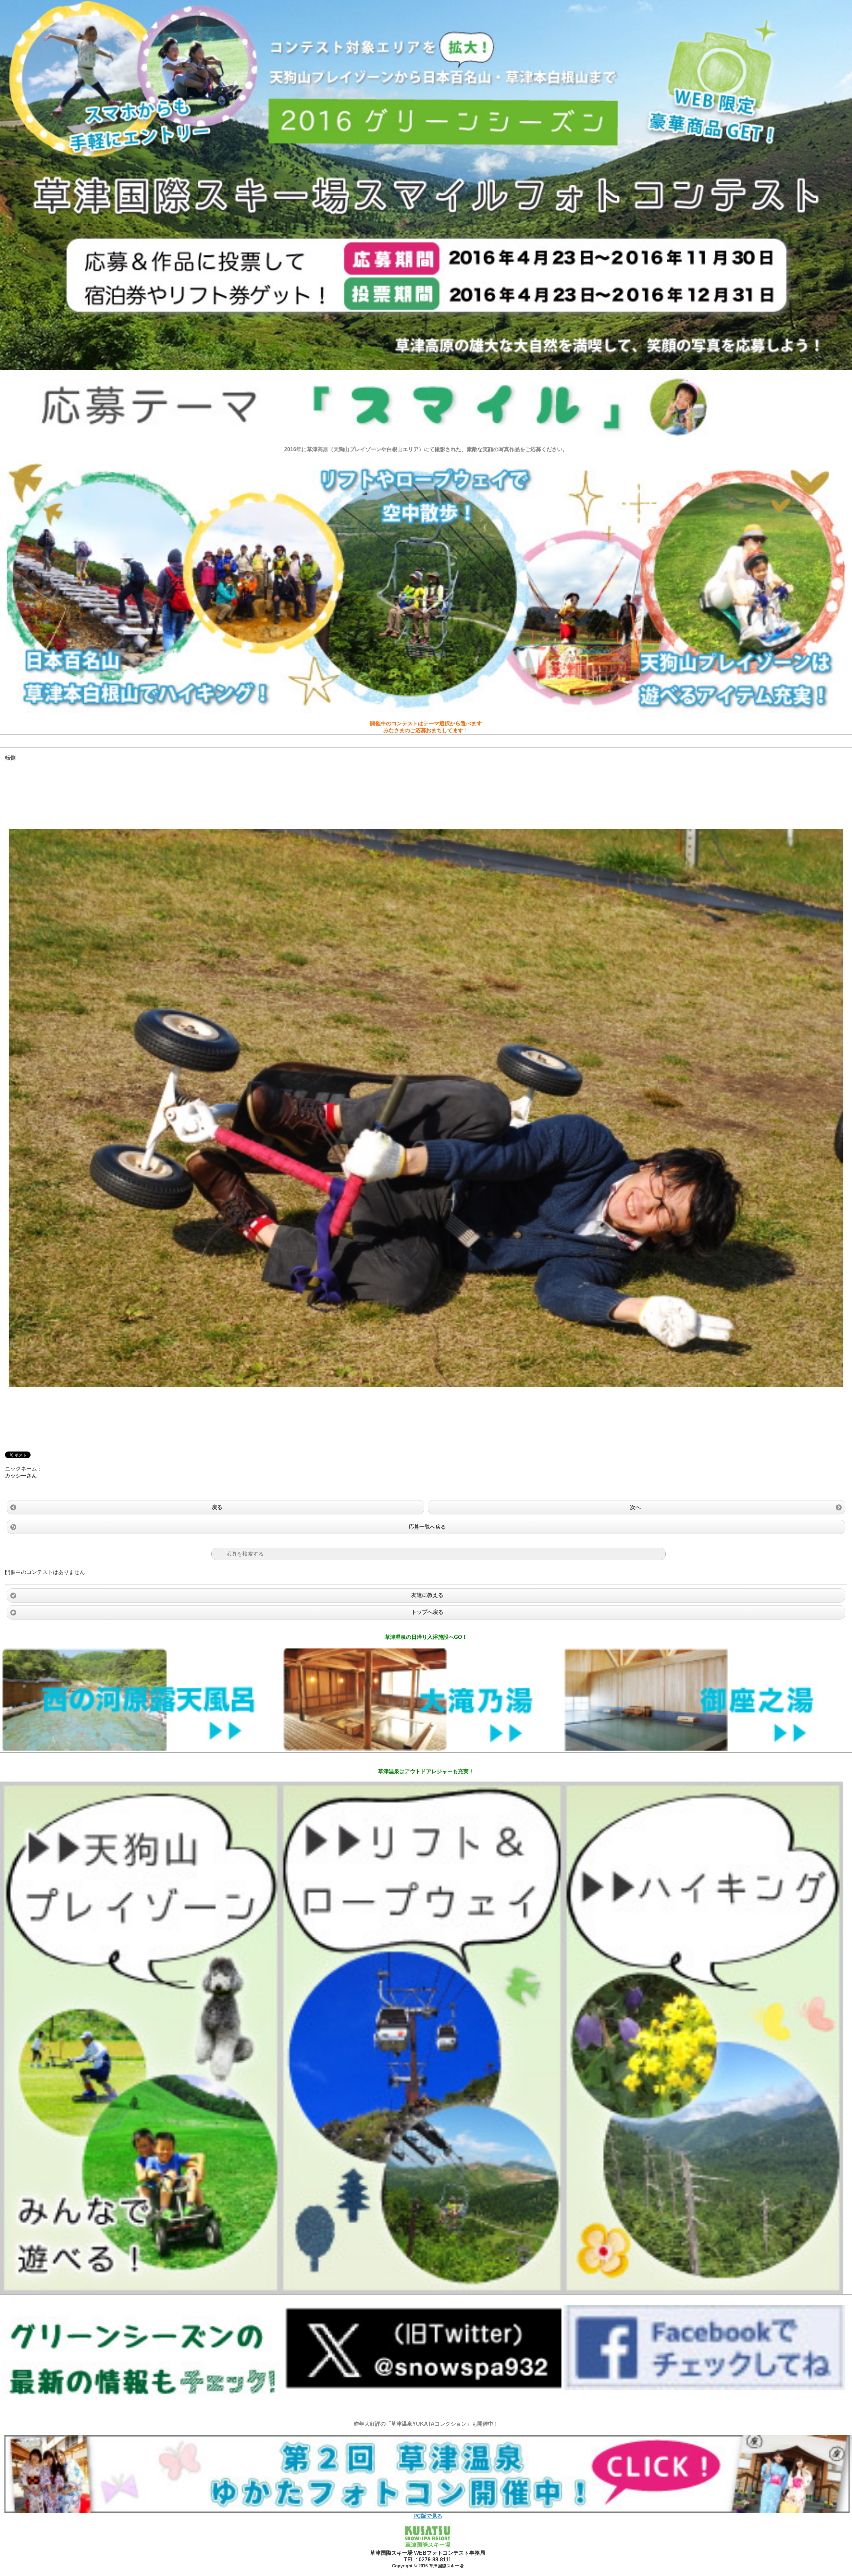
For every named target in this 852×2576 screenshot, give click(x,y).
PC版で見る (428, 2516)
